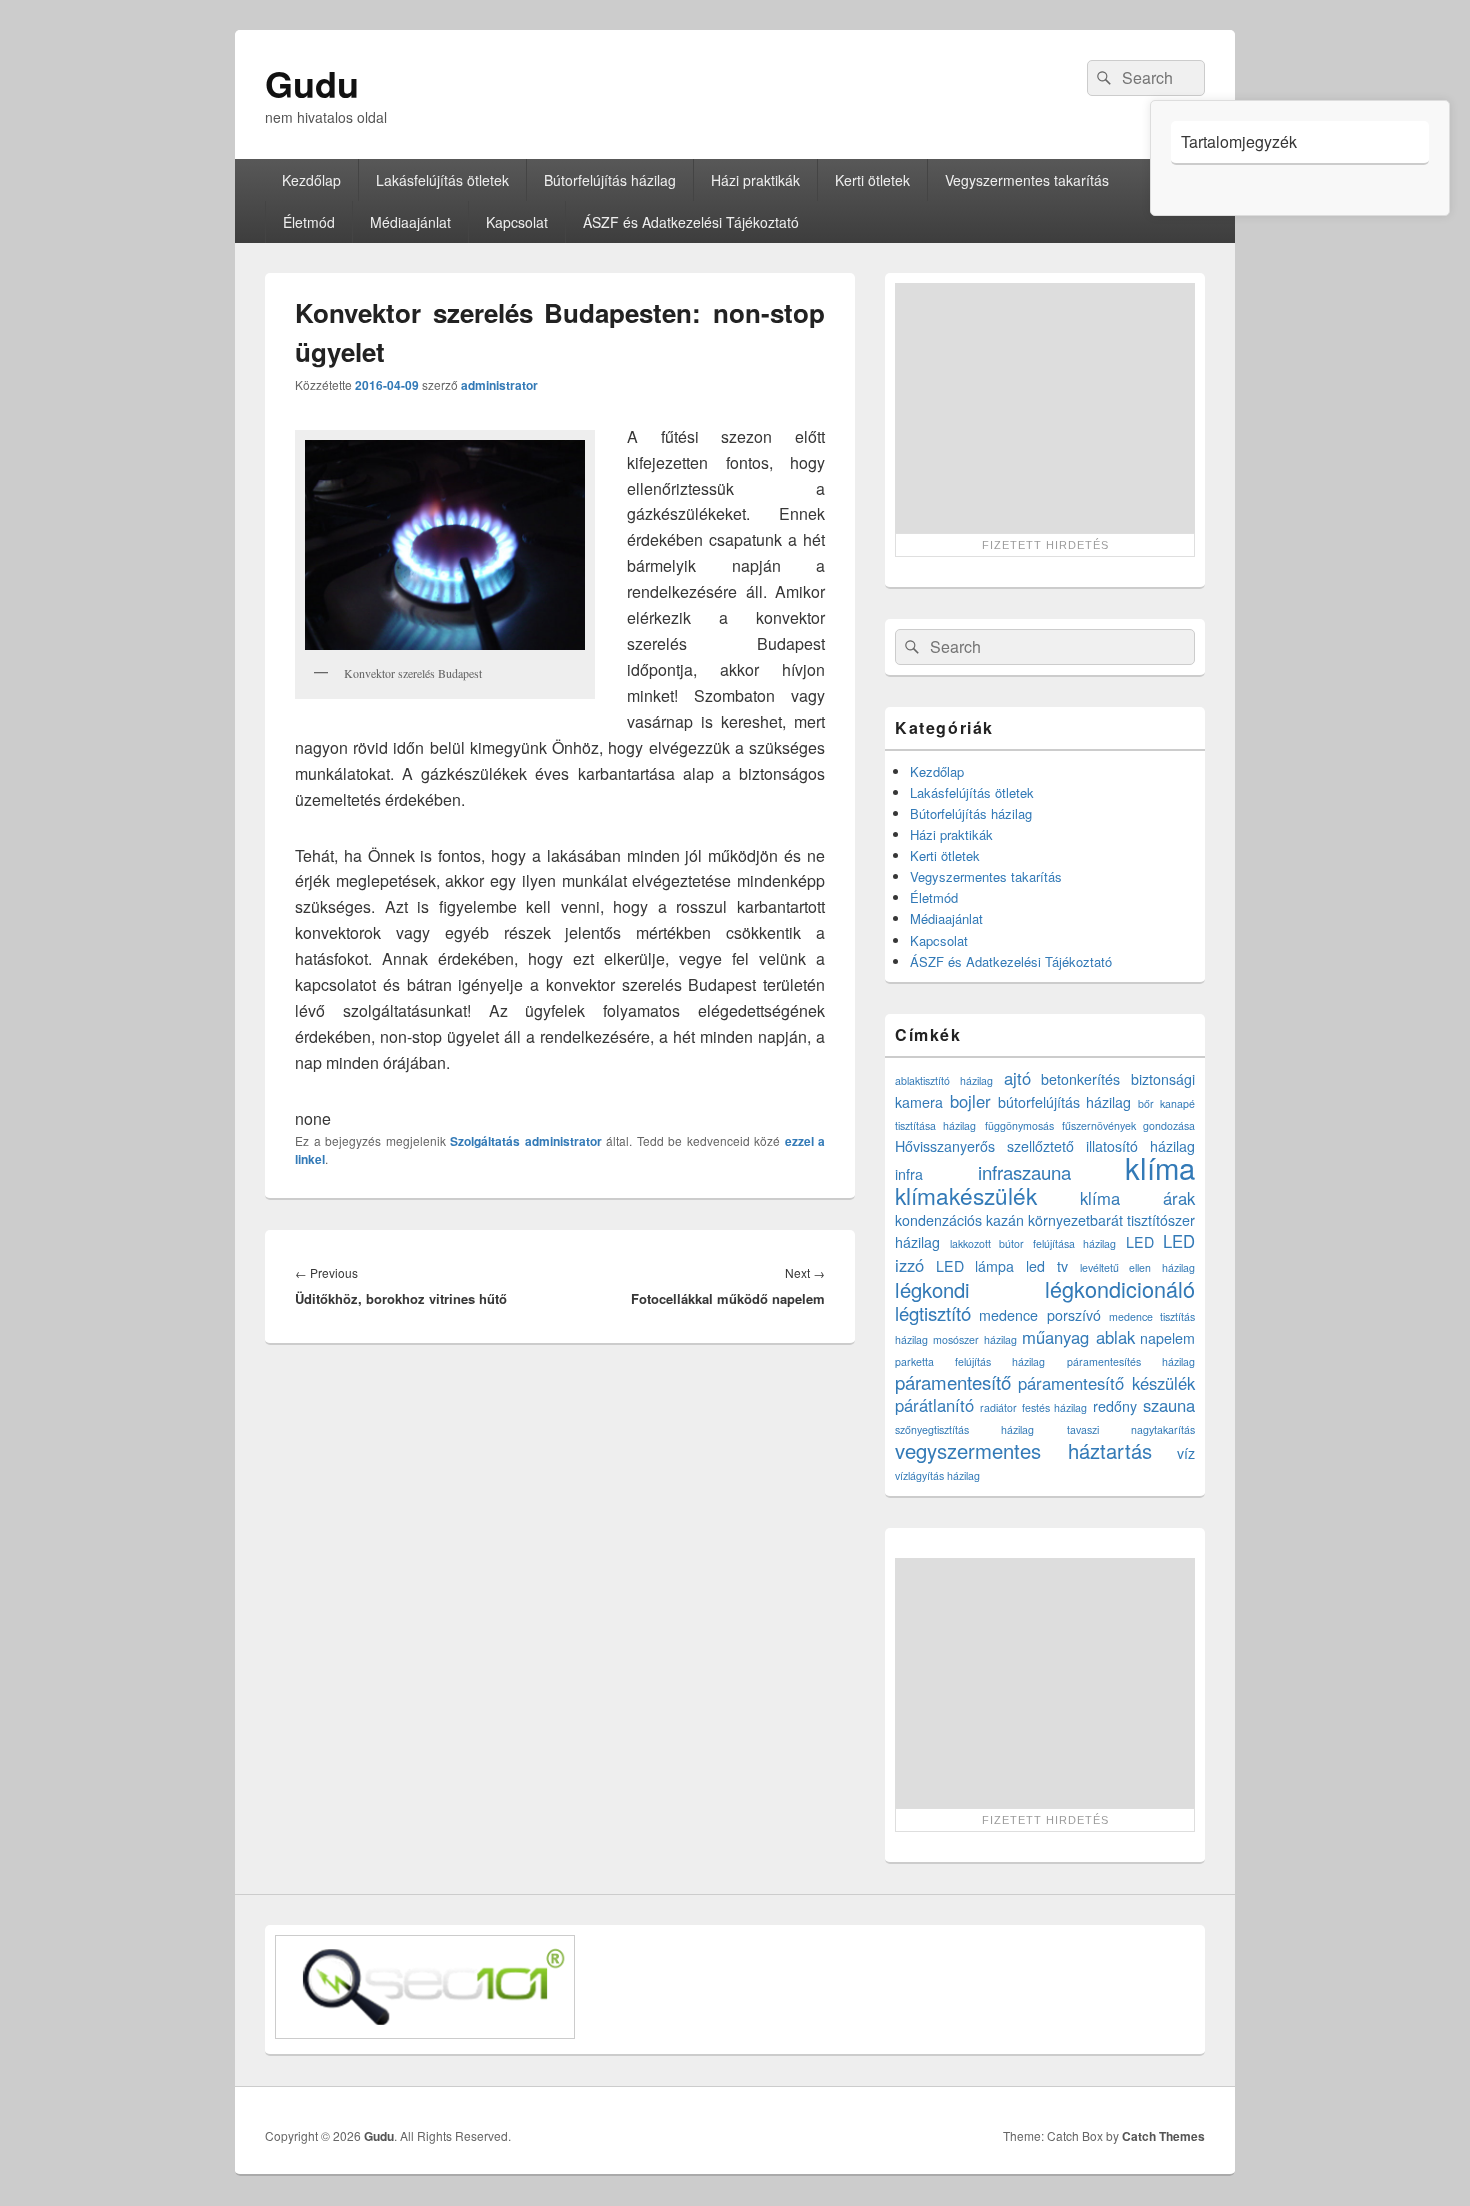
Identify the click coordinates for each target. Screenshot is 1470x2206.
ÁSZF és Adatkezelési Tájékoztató (691, 222)
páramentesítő (953, 1382)
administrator (499, 385)
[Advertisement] (1045, 408)
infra (909, 1174)
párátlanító (934, 1405)
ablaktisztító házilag (944, 1080)
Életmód (309, 222)
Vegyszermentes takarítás (1027, 180)
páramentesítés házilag (1131, 1361)
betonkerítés (1080, 1079)
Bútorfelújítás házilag (610, 180)
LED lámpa (975, 1266)
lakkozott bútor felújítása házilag (1033, 1243)
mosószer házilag (974, 1339)
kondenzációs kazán (959, 1220)
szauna (1169, 1405)
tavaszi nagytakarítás (1131, 1429)
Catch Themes (1163, 2136)
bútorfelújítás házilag (1065, 1102)
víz (1186, 1453)
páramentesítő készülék (1106, 1383)
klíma (1160, 1167)
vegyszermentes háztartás (1023, 1450)
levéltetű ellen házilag (1137, 1267)
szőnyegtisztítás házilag (964, 1429)
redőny (1115, 1406)
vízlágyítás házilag (937, 1475)
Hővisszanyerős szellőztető (984, 1146)
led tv (1047, 1266)
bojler (970, 1101)
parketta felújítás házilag (970, 1361)
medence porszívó (1039, 1315)
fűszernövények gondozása (1128, 1125)
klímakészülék (966, 1195)
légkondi (932, 1289)
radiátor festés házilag (1034, 1407)
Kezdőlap (311, 180)
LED (1140, 1242)
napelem (1167, 1338)
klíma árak (1138, 1198)
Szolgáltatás (485, 1141)
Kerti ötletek (872, 180)
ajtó (1017, 1078)
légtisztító (933, 1313)
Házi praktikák (755, 180)
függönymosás (1019, 1125)
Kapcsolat (517, 222)
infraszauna (1024, 1172)
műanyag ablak (1078, 1337)
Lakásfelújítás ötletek (442, 180)
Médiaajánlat (410, 222)
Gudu (312, 83)
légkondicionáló (1120, 1288)
